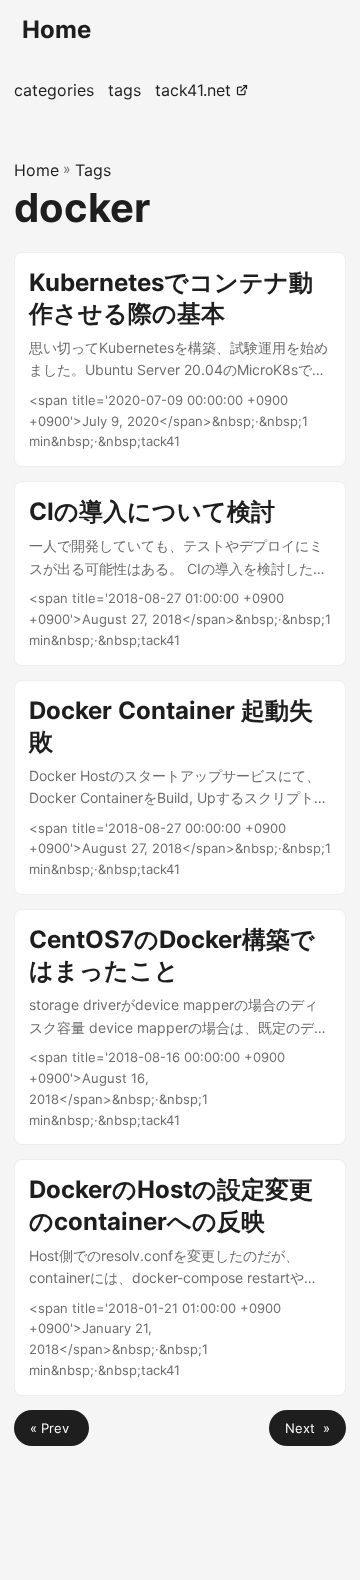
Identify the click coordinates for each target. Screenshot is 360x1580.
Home (56, 29)
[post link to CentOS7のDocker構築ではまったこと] (180, 1027)
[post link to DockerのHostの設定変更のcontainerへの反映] (180, 1277)
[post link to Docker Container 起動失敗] (180, 788)
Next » (307, 1428)
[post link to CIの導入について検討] (180, 573)
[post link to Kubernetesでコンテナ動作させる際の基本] (180, 360)
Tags (93, 170)
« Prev (51, 1428)
